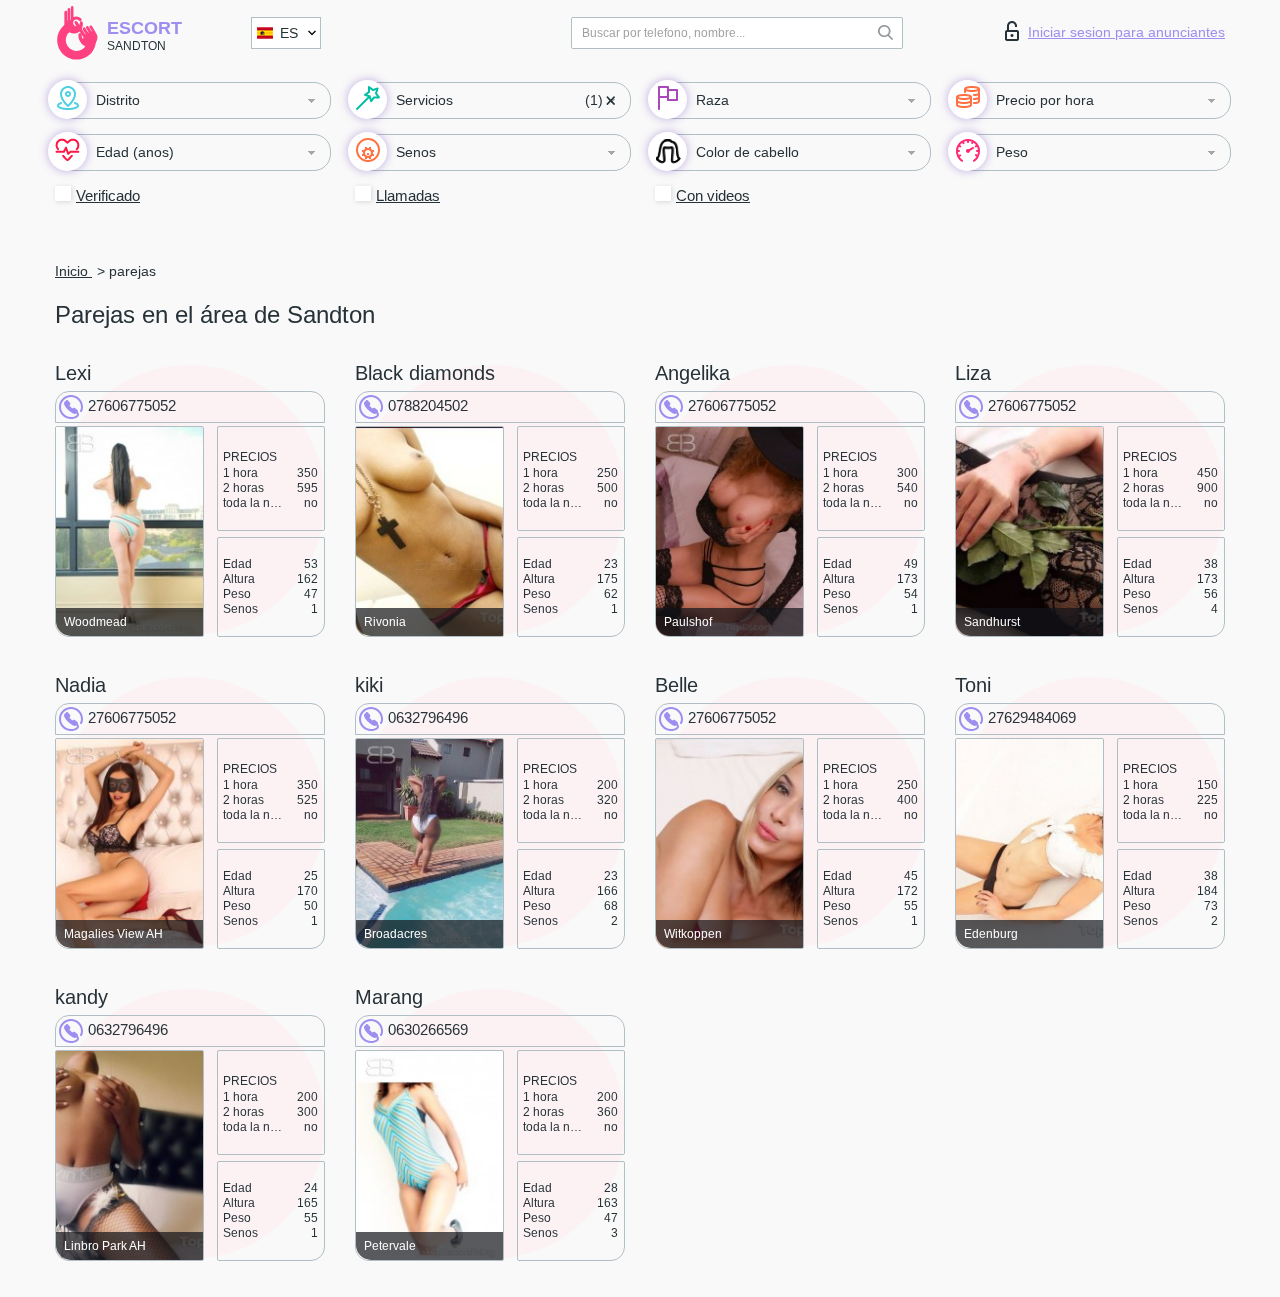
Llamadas (408, 195)
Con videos (713, 195)
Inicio (73, 271)
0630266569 (428, 1029)
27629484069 (1032, 717)
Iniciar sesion (1126, 32)
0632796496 (428, 717)
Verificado (108, 195)
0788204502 (428, 405)
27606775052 (132, 405)
